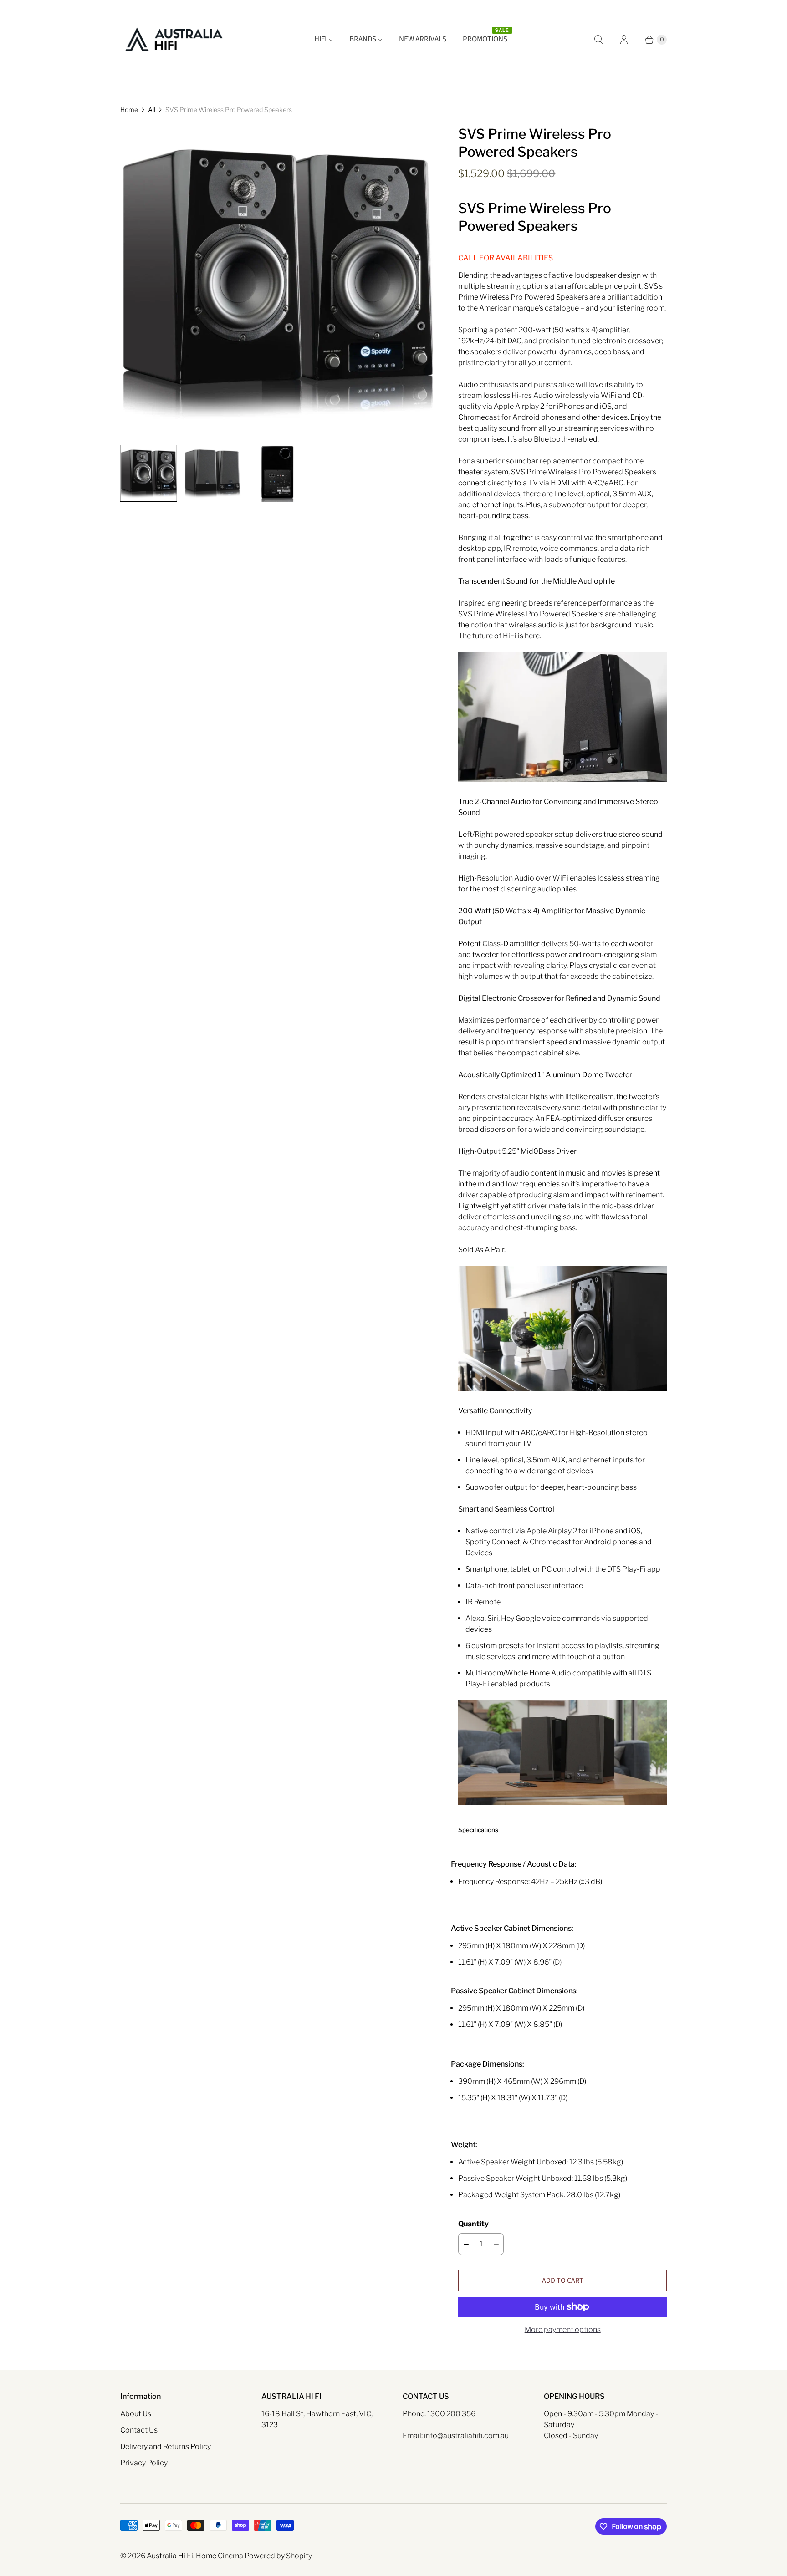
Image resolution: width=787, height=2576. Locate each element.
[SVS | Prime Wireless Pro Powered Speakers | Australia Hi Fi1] (276, 281)
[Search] (598, 40)
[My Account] (624, 40)
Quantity (473, 2224)
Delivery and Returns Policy (166, 2446)
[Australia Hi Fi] (174, 39)
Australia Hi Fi (170, 2556)
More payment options (563, 2329)
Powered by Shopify (278, 2556)
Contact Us (139, 2430)
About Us (136, 2414)
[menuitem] (324, 40)
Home (129, 109)
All (152, 109)
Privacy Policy (144, 2463)
